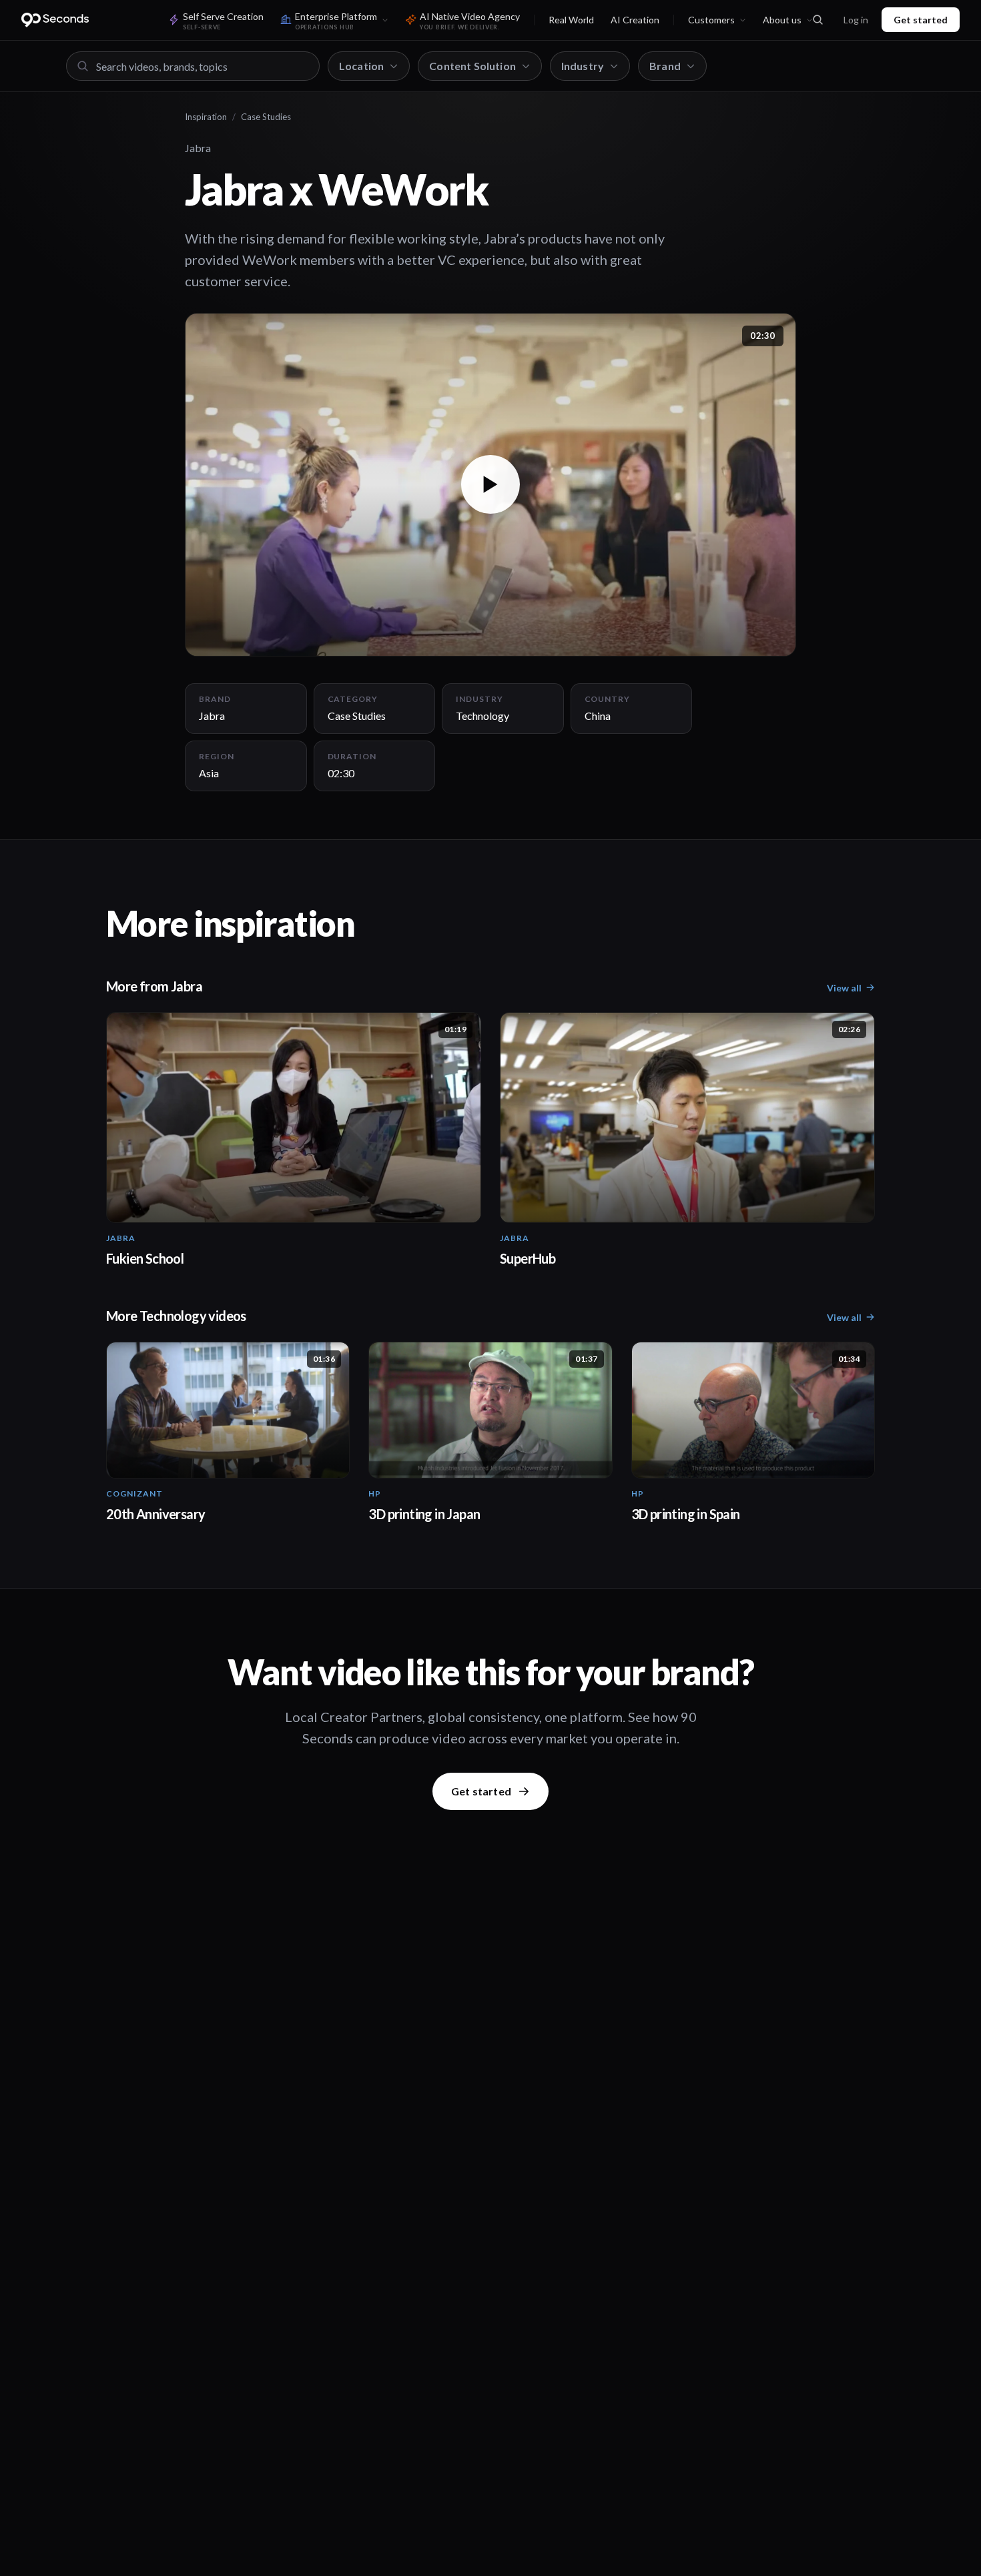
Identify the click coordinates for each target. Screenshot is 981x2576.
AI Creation (635, 20)
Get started (921, 20)
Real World (571, 20)
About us (782, 20)
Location (361, 66)
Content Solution (472, 66)
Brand (665, 66)
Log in (856, 20)
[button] (490, 485)
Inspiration (206, 117)
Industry (583, 66)
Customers (711, 20)
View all (844, 988)
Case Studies (266, 117)
